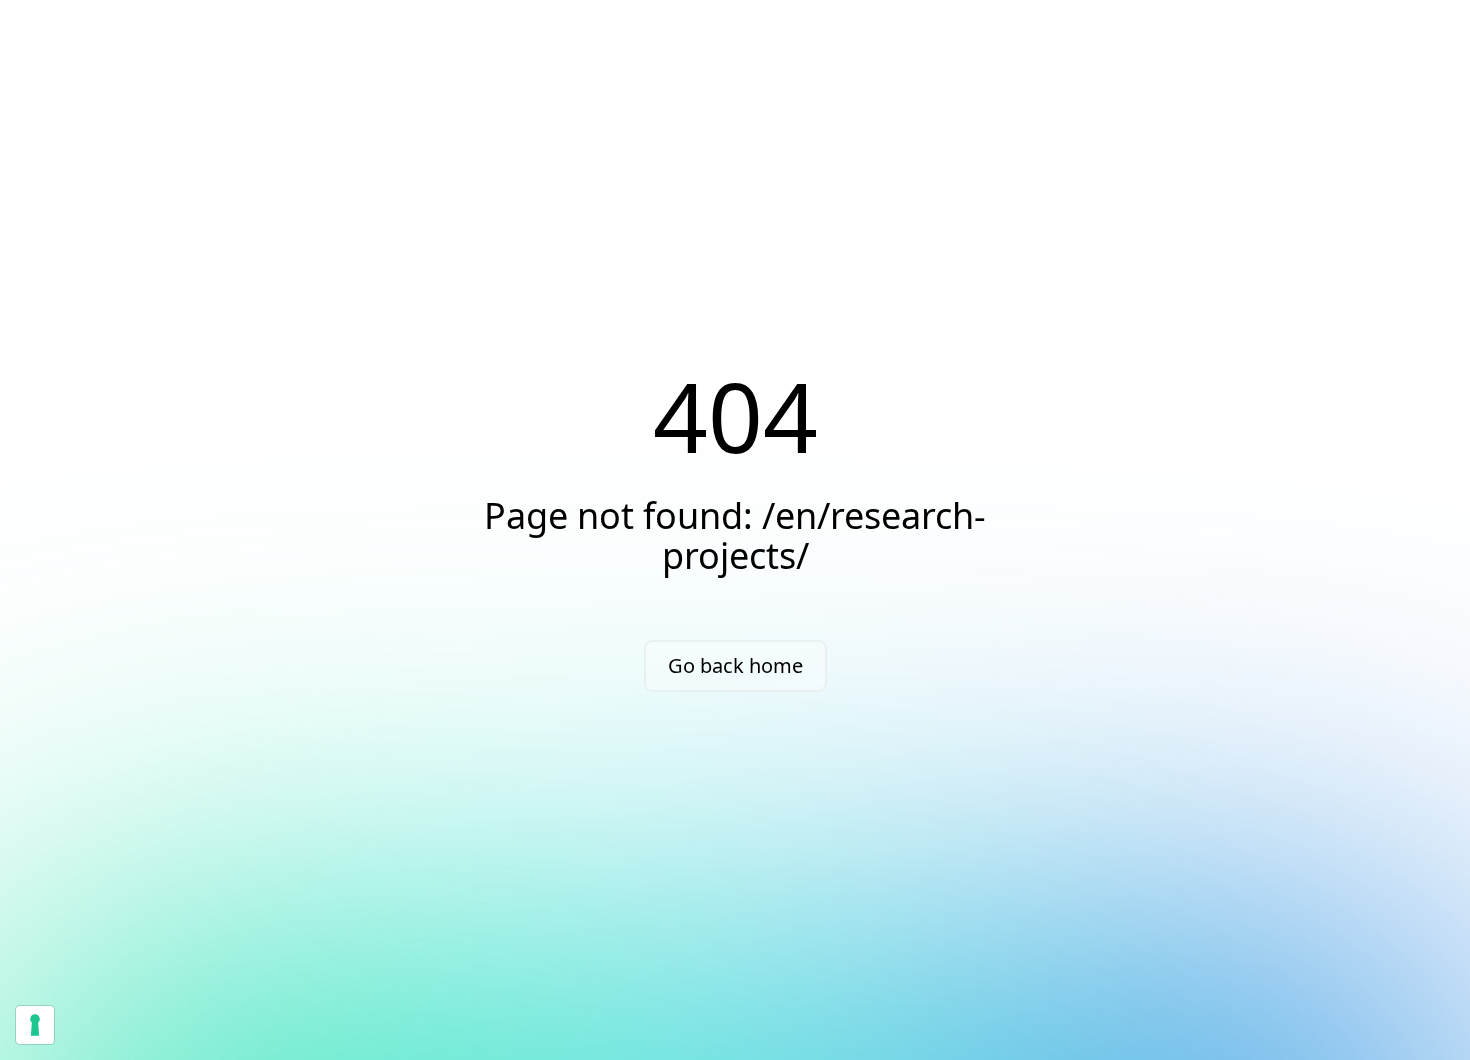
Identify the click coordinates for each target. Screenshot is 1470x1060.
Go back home (735, 665)
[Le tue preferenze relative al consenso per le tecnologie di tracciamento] (35, 1025)
